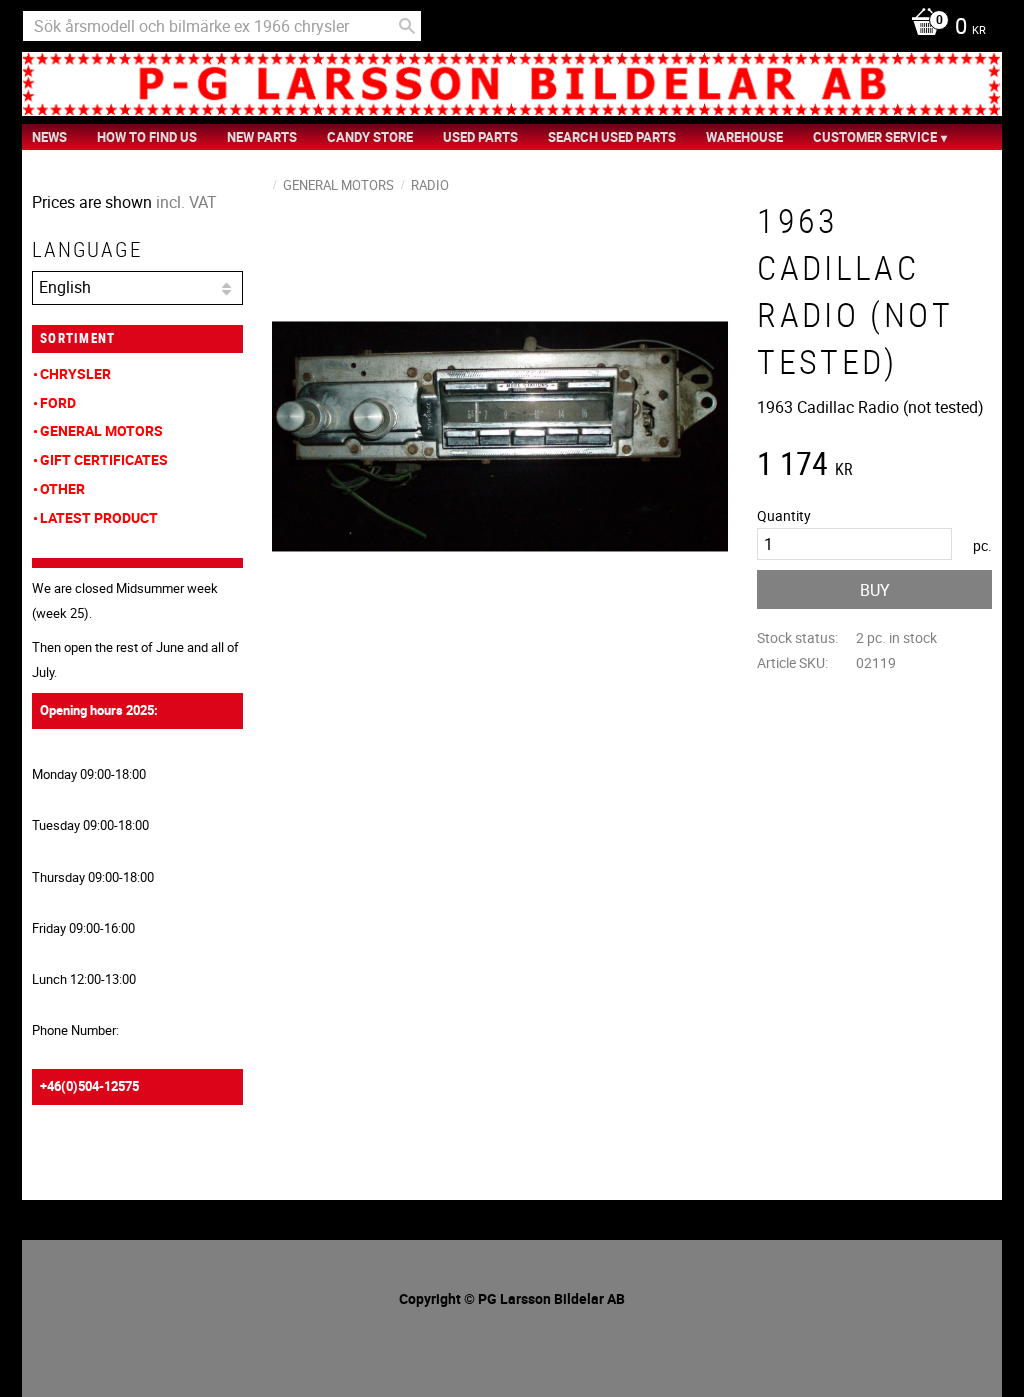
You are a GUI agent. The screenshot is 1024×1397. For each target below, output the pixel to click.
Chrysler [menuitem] (75, 373)
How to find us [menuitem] (147, 137)
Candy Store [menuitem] (370, 137)
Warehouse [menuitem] (744, 137)
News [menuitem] (49, 137)
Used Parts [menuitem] (480, 137)
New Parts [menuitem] (262, 137)
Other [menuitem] (62, 488)
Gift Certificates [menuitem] (104, 459)
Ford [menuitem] (58, 402)
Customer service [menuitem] (875, 137)
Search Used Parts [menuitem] (612, 137)
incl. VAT (186, 202)
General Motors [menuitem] (101, 430)
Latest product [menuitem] (99, 517)
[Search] (407, 26)
